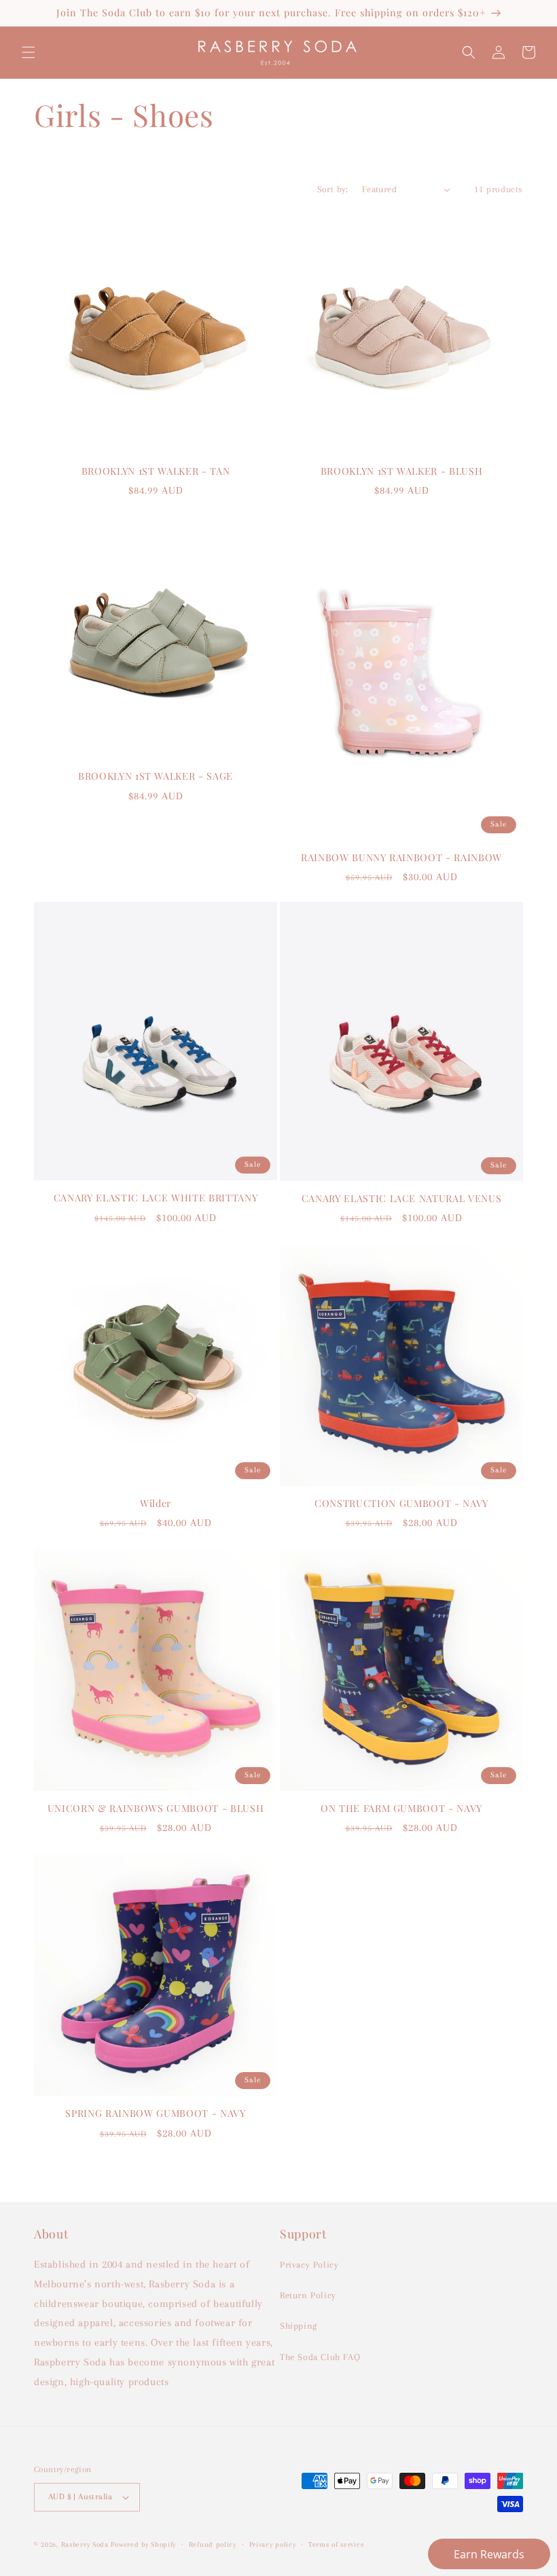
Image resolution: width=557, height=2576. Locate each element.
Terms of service (336, 2544)
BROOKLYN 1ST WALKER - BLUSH (402, 471)
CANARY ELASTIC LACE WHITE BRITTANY (156, 1198)
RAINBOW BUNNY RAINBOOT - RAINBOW (401, 858)
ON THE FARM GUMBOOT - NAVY (401, 1809)
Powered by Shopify (143, 2544)
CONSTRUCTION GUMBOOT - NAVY (401, 1504)
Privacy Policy (309, 2265)
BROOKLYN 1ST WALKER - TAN (156, 471)
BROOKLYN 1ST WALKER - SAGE (156, 776)
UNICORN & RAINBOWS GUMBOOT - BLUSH (156, 1809)
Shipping (299, 2326)
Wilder (156, 1504)
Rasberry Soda (86, 2544)
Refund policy (213, 2544)
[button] (29, 52)
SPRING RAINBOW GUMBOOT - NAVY (155, 2114)
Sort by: (333, 189)
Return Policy (308, 2295)
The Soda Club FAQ (320, 2357)
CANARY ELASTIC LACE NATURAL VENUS (402, 1199)
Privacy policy (273, 2544)
